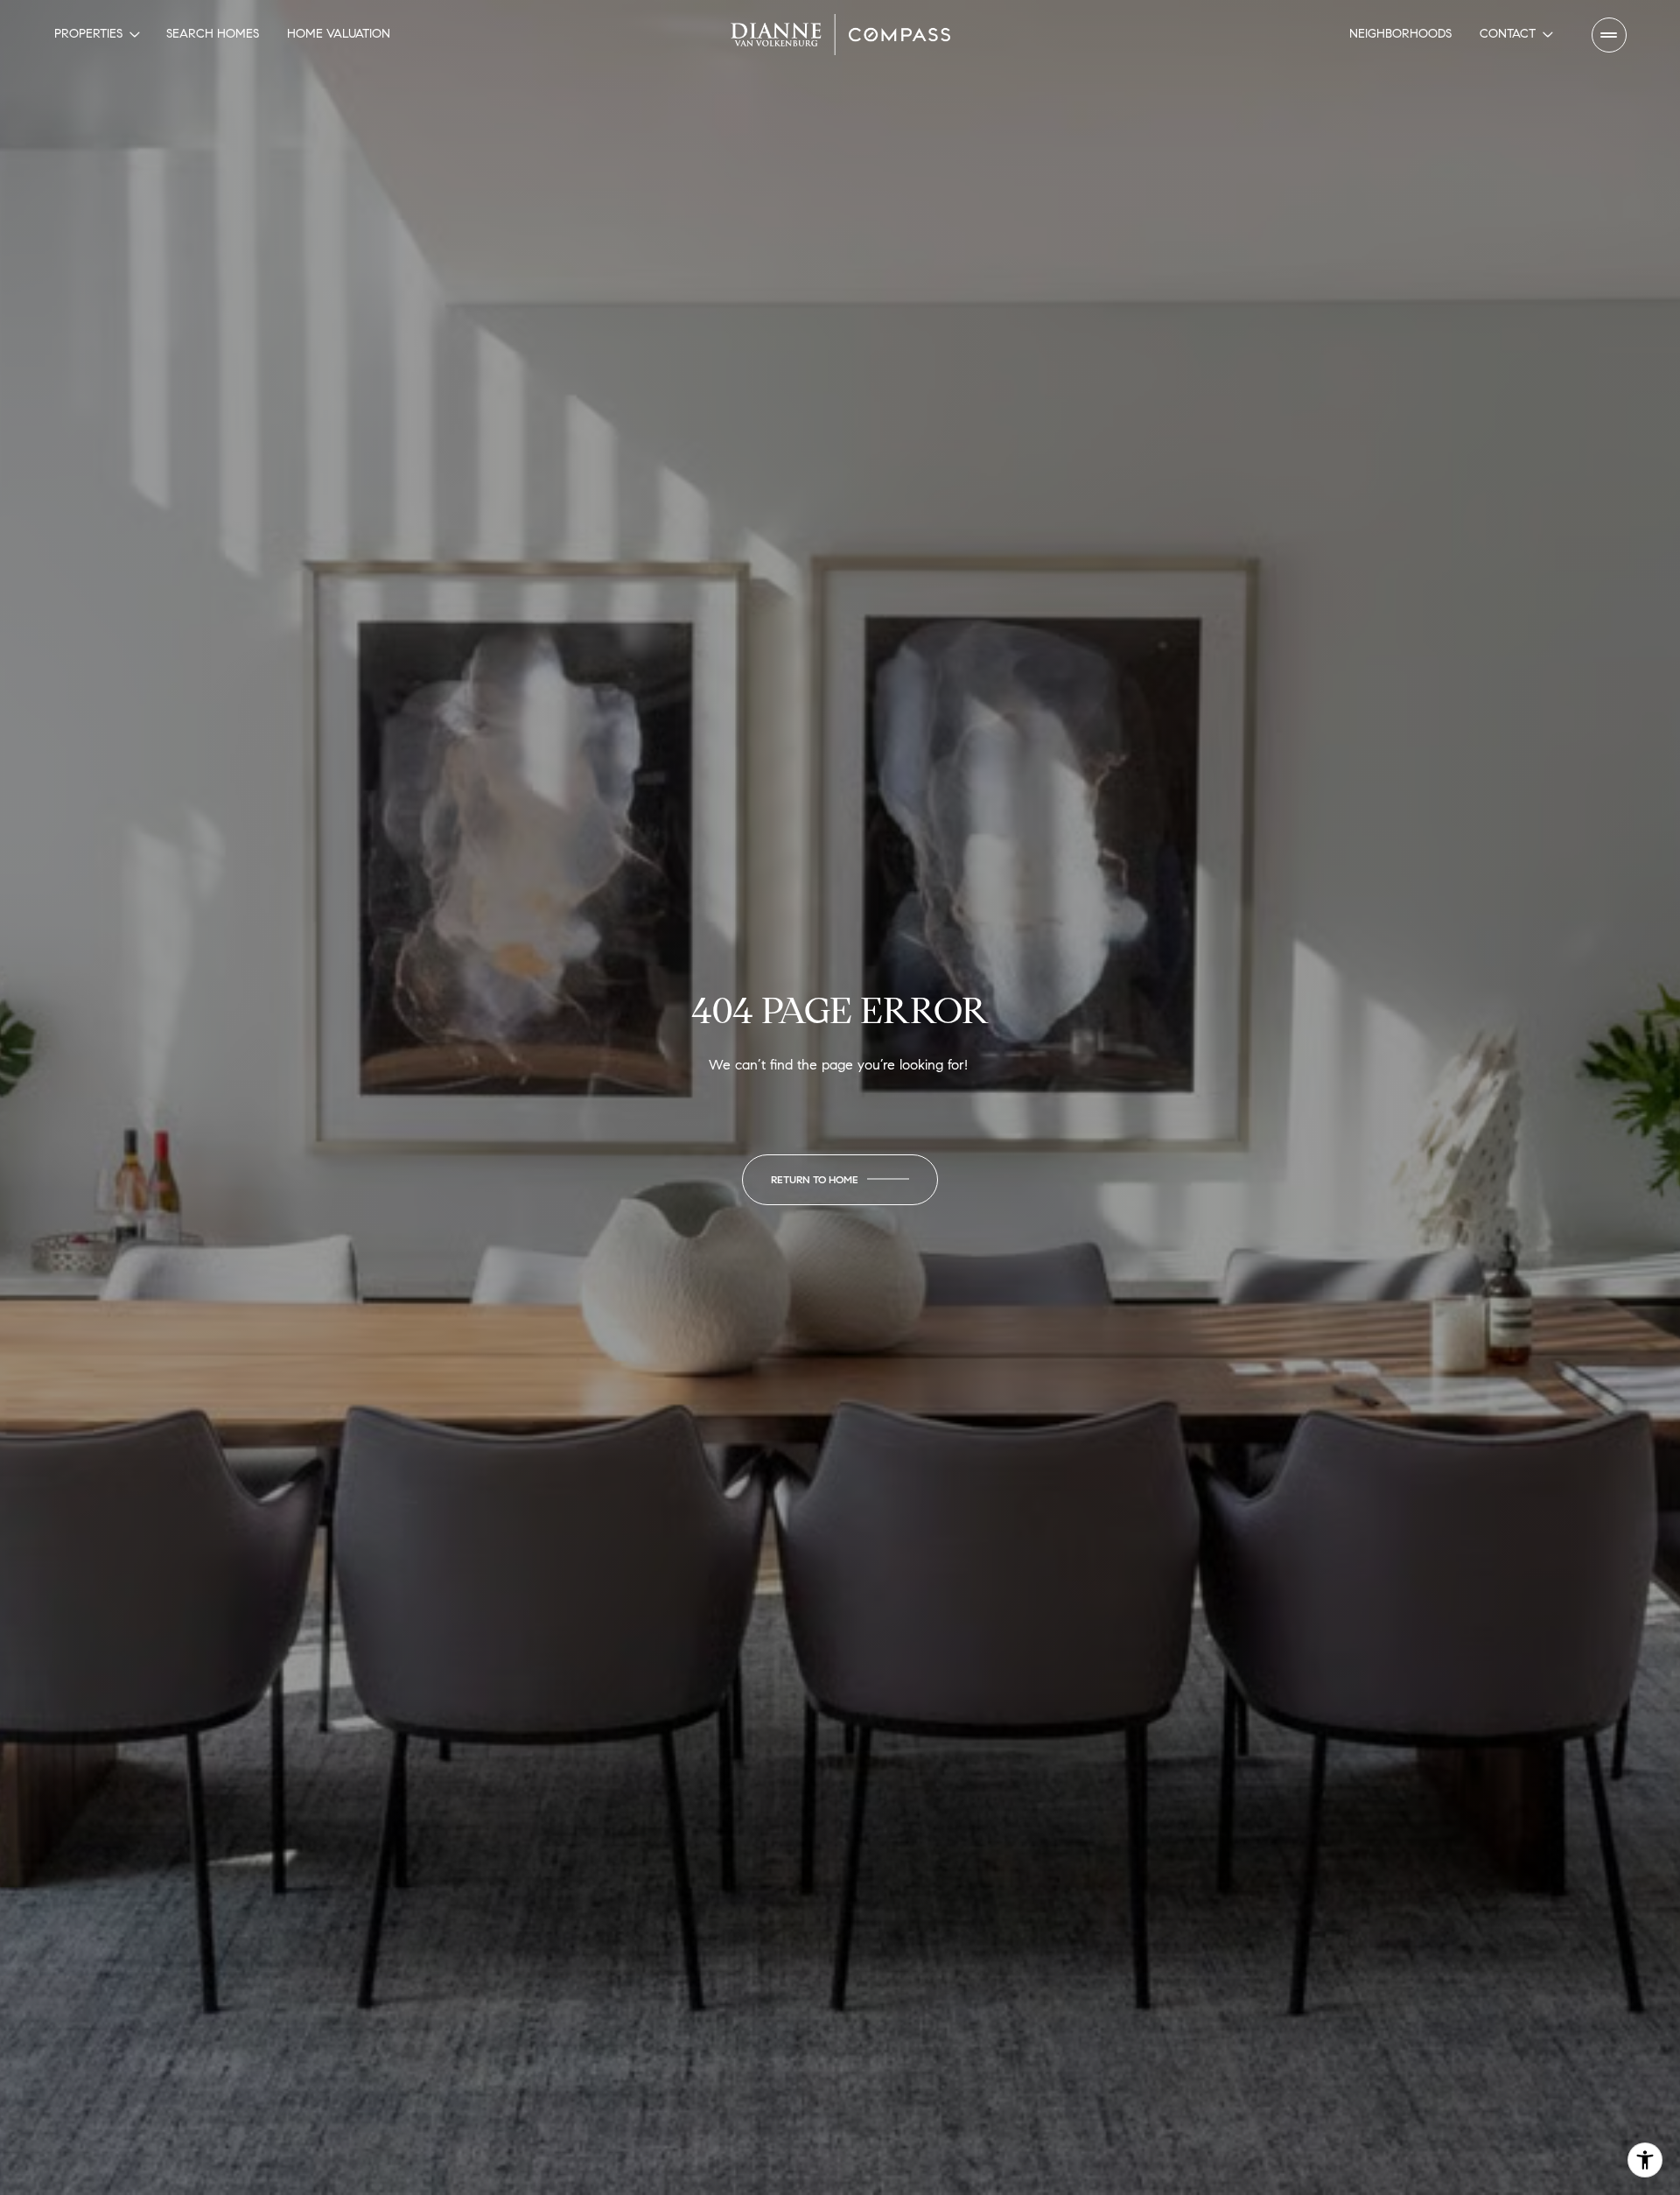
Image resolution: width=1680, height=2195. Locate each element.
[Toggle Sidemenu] (1609, 35)
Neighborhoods (1400, 34)
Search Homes (213, 34)
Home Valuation (339, 34)
